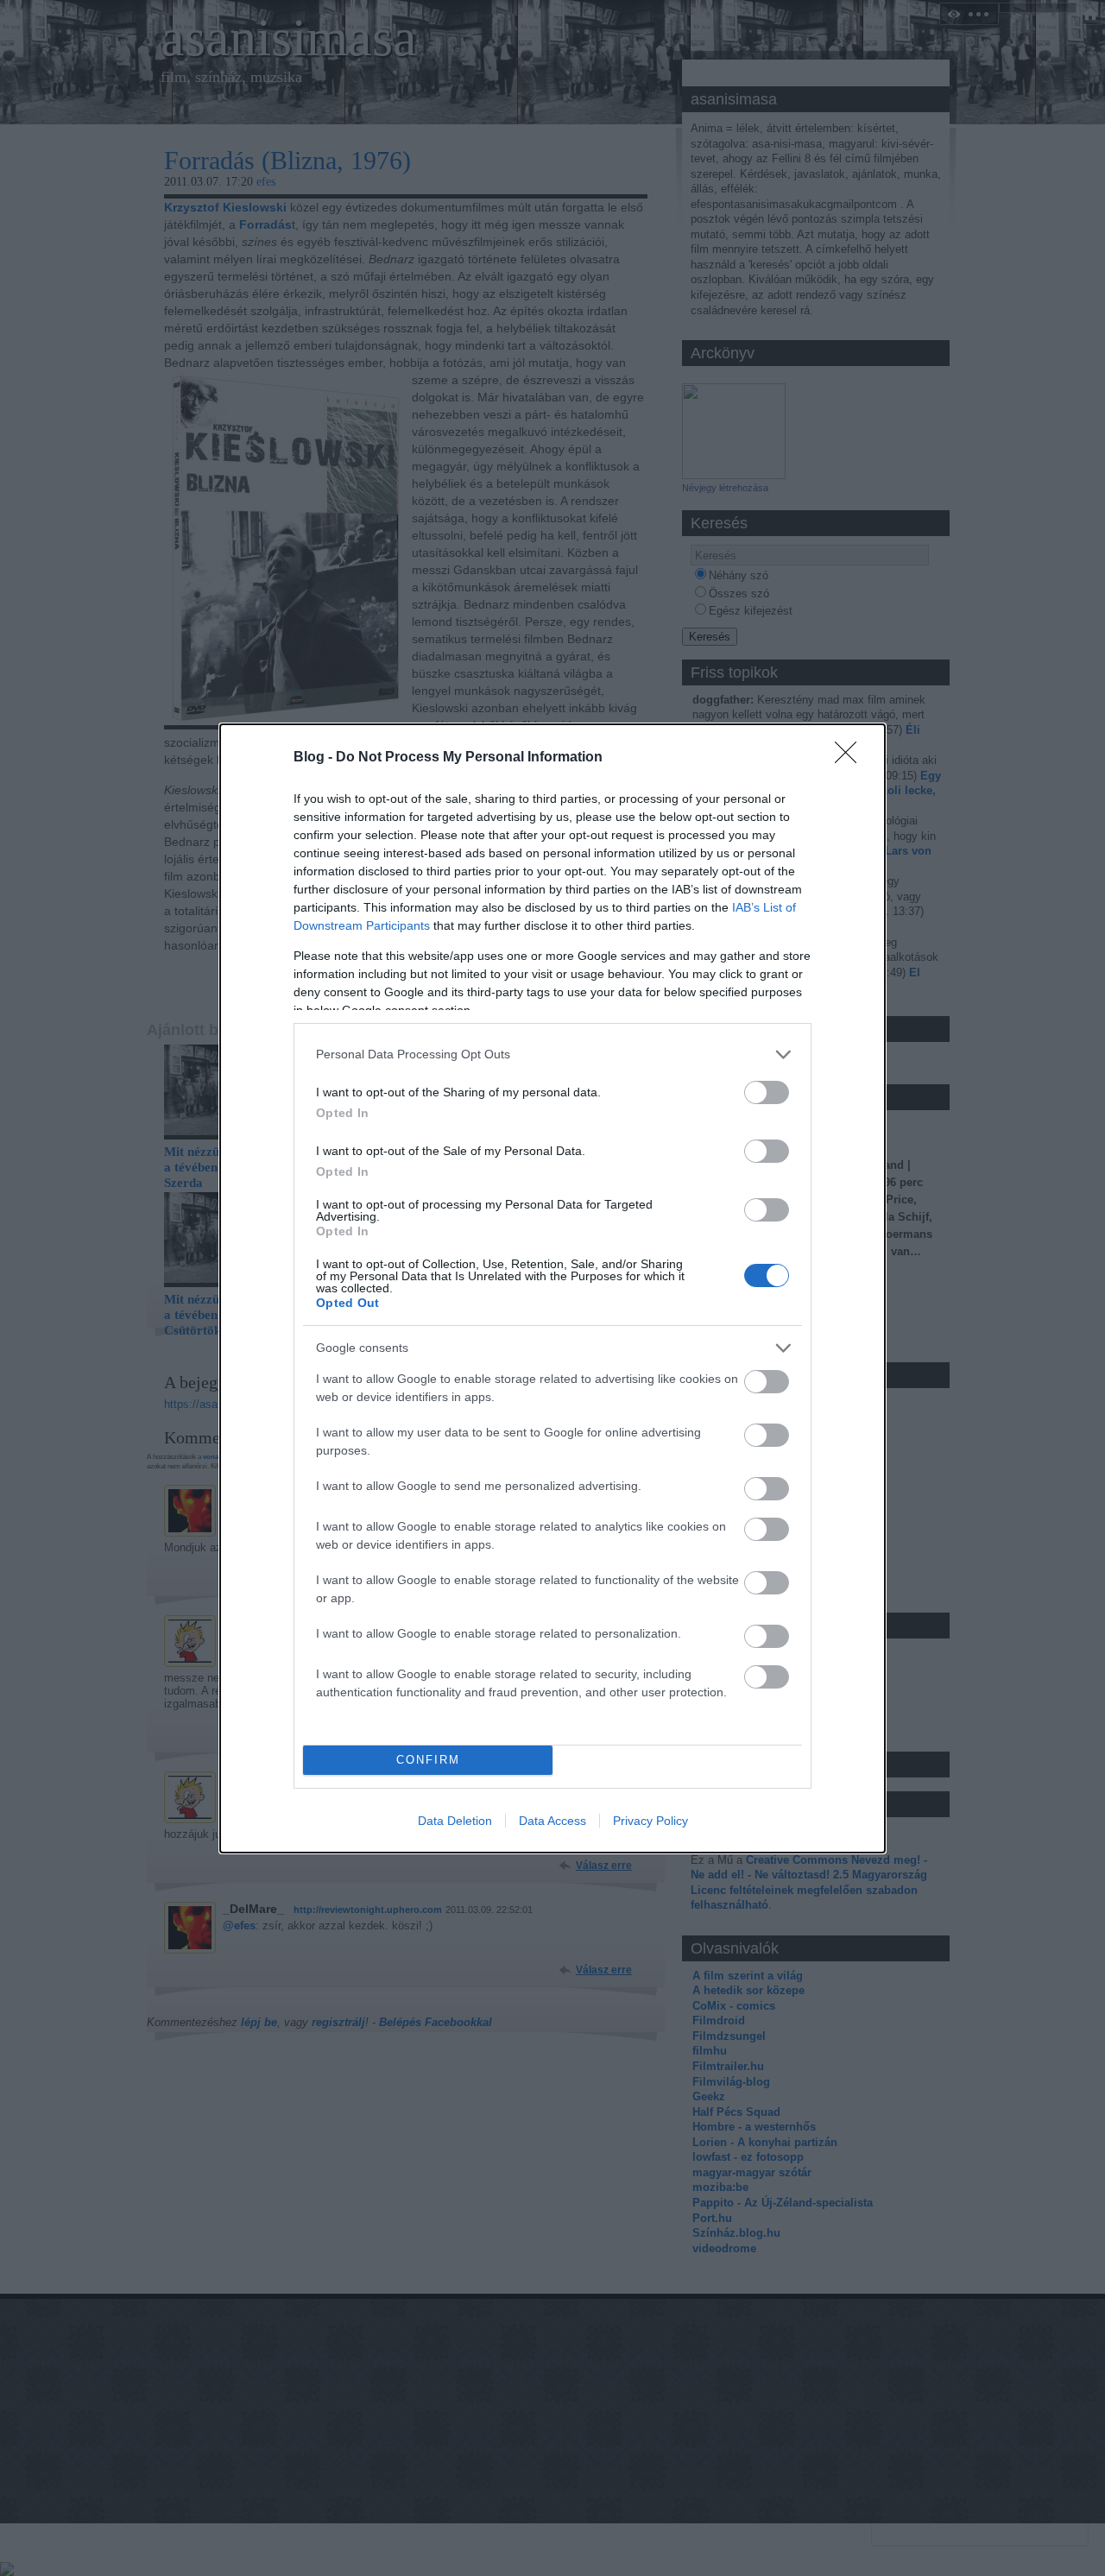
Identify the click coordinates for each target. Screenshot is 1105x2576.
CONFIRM (428, 1760)
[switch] (767, 1092)
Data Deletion (455, 1821)
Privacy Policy (650, 1821)
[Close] (851, 758)
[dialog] (552, 1288)
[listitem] (552, 1054)
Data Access (552, 1821)
